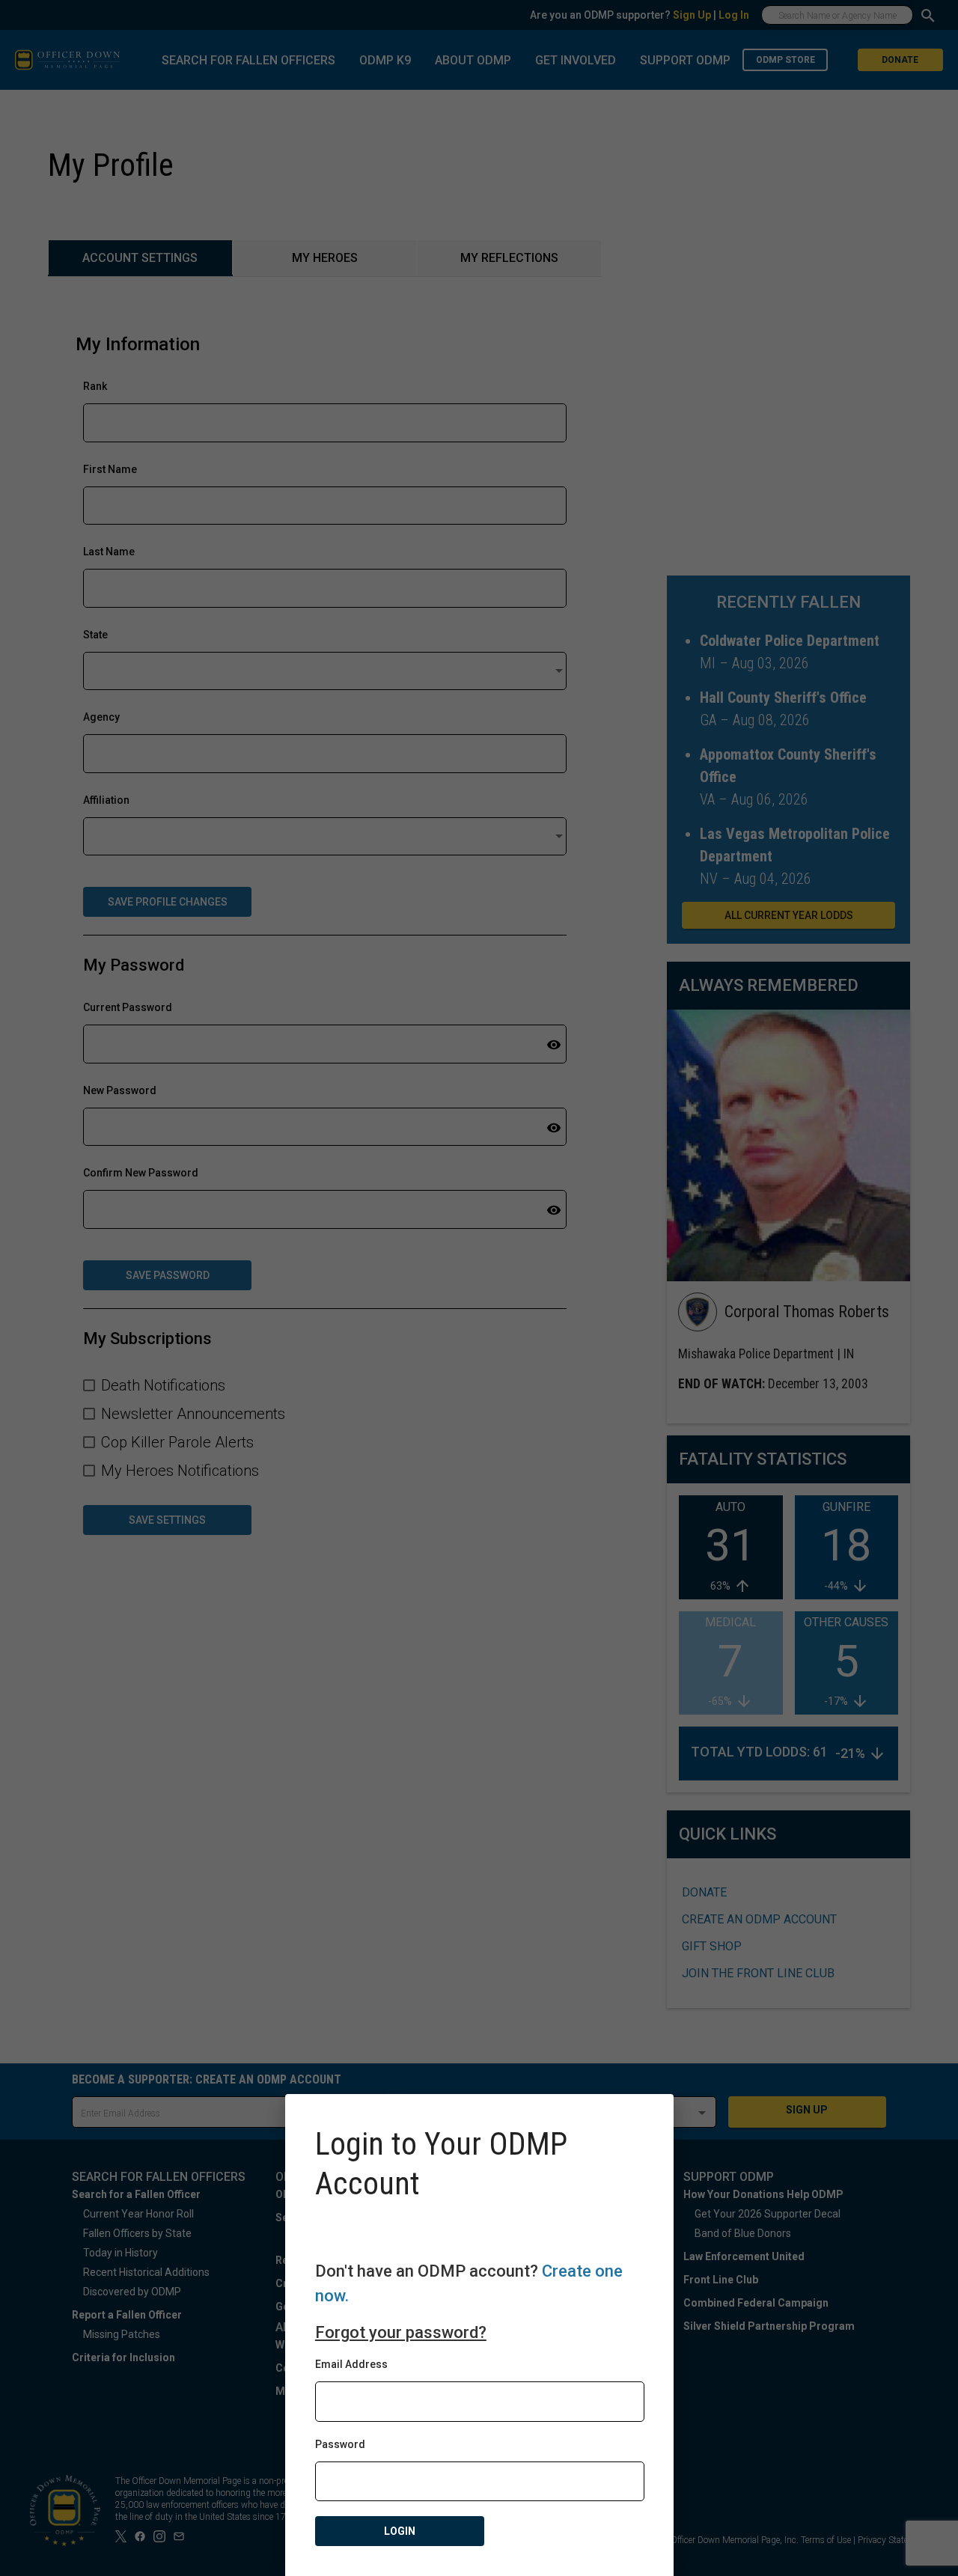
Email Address (351, 2364)
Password (340, 2444)
